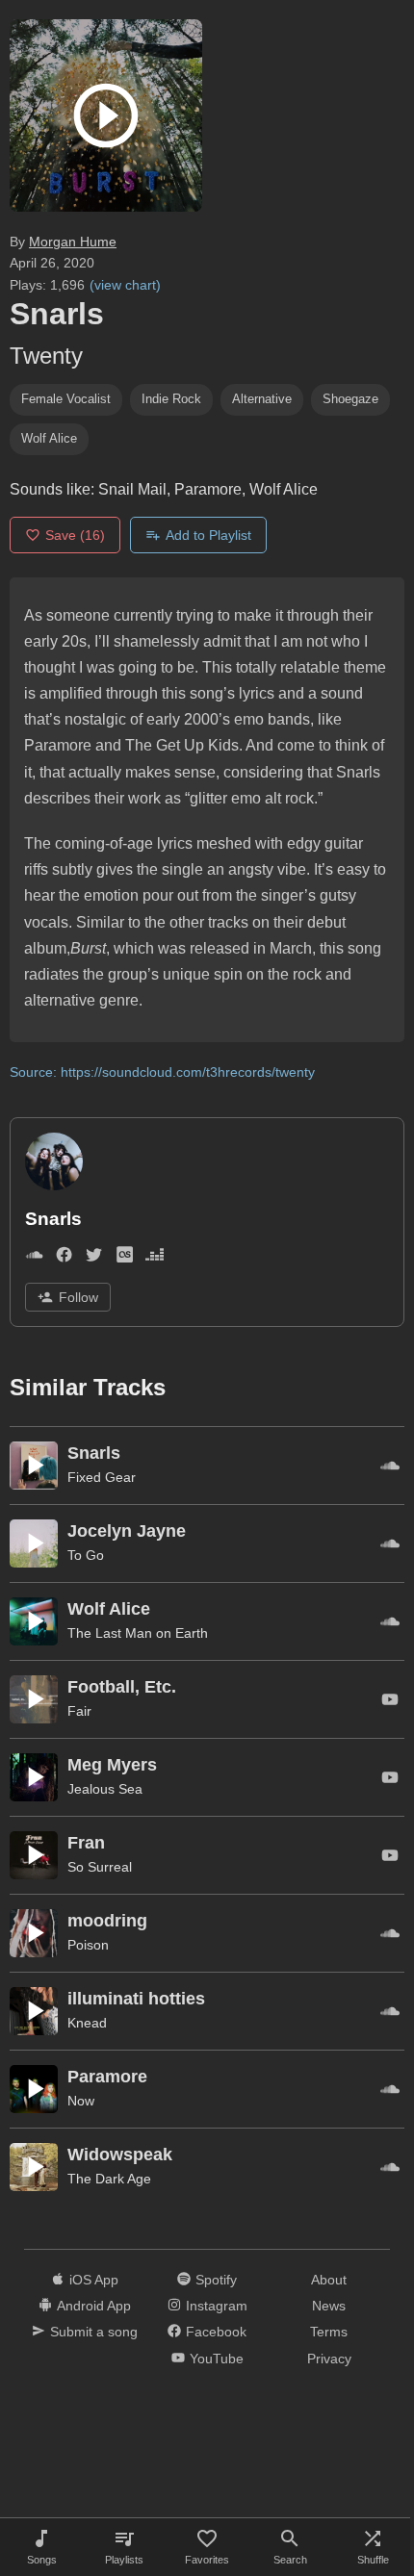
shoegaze (350, 399)
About (329, 2280)
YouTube (217, 2359)
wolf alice (49, 438)
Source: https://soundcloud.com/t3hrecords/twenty (162, 1072)
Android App (94, 2306)
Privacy (329, 2359)
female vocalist (66, 399)
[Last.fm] (125, 1258)
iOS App (94, 2280)
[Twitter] (94, 1258)
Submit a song (94, 2332)
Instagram (217, 2306)
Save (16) (75, 535)
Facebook (216, 2332)
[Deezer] (155, 1258)
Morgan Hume (73, 242)
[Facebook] (64, 1258)
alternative (262, 399)
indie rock (171, 399)
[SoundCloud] (34, 1258)
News (329, 2306)
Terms (329, 2332)
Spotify (216, 2280)
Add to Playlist (208, 535)
